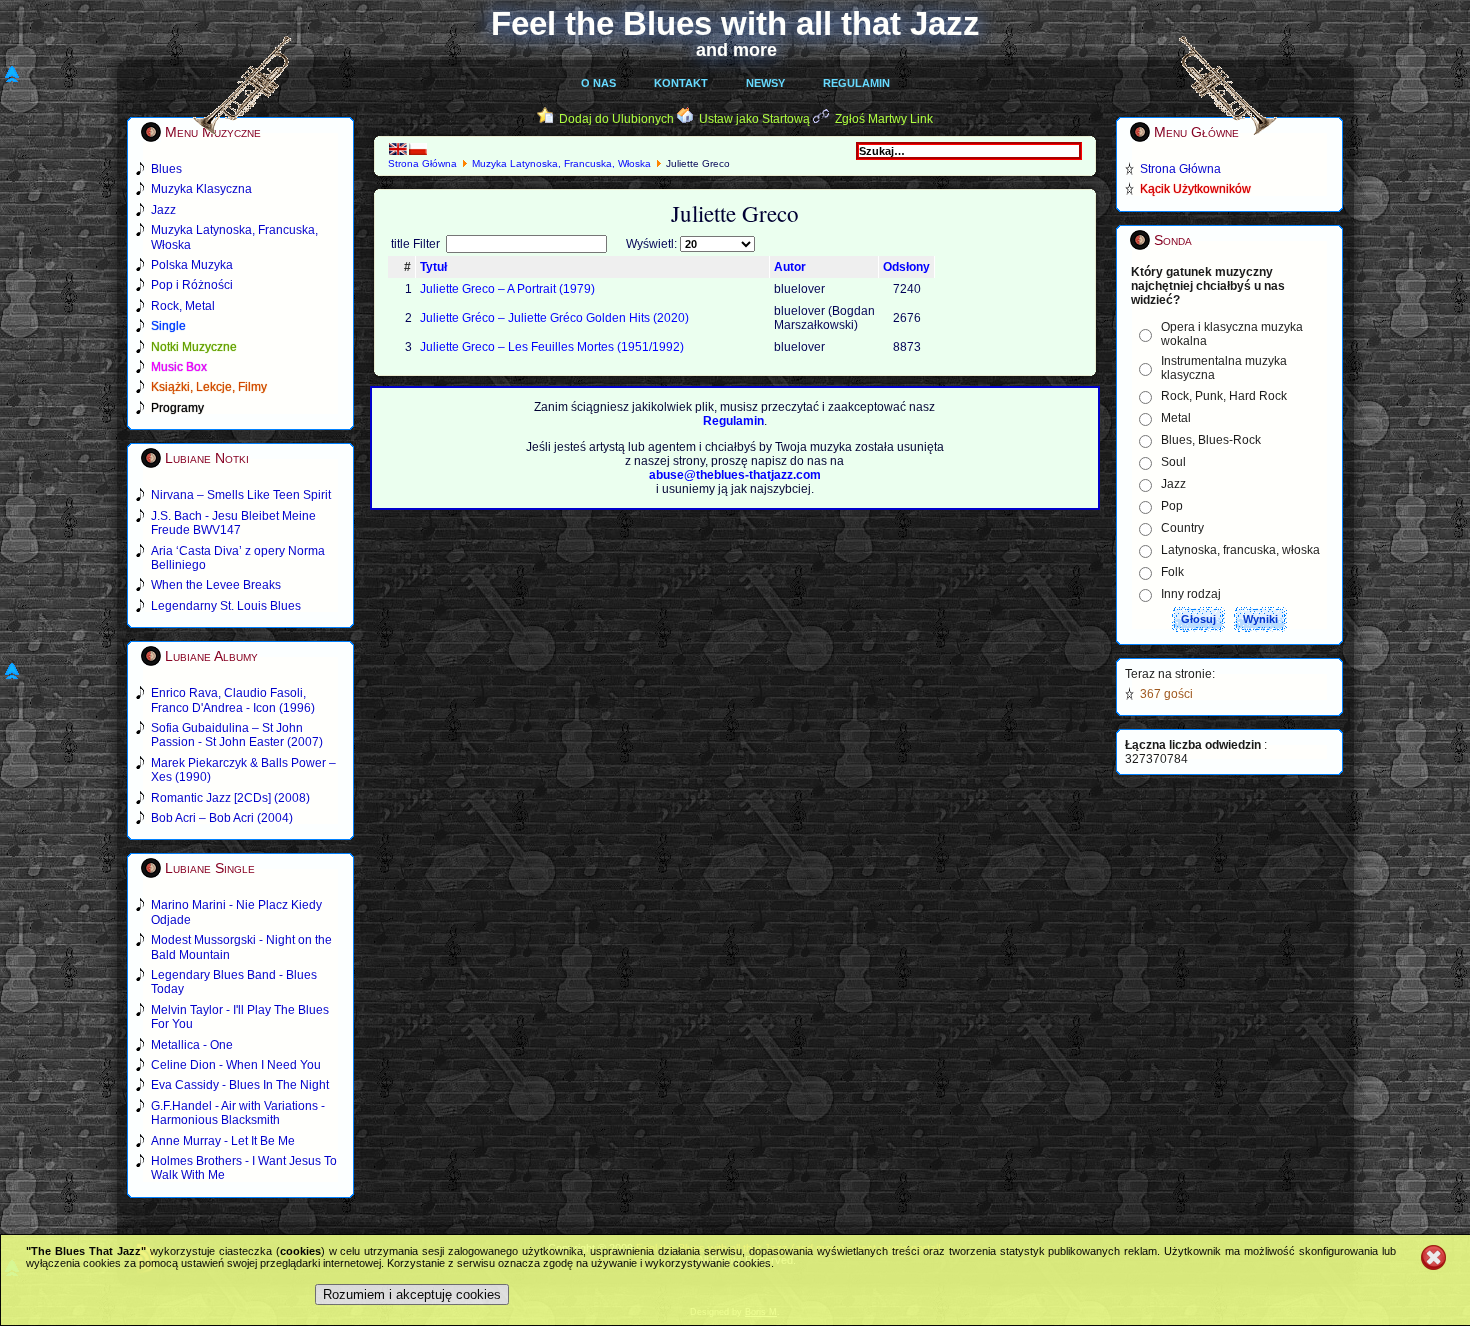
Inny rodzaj (1191, 594)
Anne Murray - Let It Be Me (223, 1141)
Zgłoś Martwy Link (884, 119)
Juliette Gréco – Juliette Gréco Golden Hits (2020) (554, 318)
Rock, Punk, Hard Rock (1224, 396)
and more (736, 50)
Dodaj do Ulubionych (616, 119)
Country (1182, 528)
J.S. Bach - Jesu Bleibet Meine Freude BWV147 (233, 523)
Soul (1173, 462)
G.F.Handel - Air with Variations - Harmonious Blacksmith (238, 1113)
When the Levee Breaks (216, 585)
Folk (1172, 572)
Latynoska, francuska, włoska (1240, 550)
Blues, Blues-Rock (1211, 440)
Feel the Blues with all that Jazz (735, 23)
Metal (1176, 418)
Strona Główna (422, 163)
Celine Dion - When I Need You (236, 1065)
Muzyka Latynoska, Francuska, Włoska (561, 163)
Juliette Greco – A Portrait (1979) (507, 289)
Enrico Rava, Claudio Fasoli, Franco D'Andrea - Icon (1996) (233, 700)
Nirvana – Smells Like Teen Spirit (241, 495)
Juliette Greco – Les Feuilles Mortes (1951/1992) (552, 347)
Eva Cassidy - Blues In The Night (240, 1085)
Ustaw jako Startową (754, 119)
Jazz (1173, 484)
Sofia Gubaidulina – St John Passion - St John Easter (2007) (237, 735)
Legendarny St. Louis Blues (226, 606)
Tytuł (433, 267)
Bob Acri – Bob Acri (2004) (222, 818)
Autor (790, 267)
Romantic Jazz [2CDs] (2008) (230, 798)
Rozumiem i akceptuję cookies (412, 1294)
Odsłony (906, 267)
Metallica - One (192, 1045)
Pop (1172, 506)
